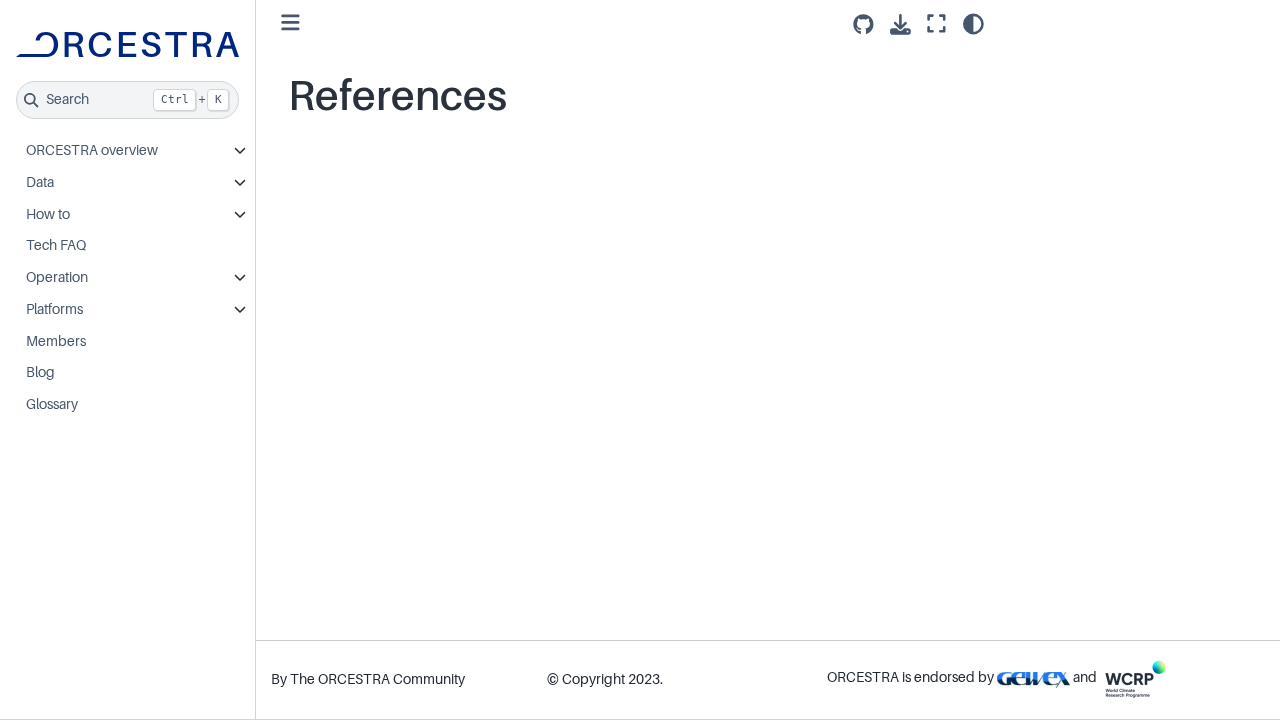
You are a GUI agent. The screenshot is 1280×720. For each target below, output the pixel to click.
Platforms (54, 309)
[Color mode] (973, 24)
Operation (57, 277)
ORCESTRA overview (92, 150)
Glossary (52, 404)
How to (48, 214)
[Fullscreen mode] (936, 24)
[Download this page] (900, 24)
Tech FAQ (56, 245)
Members (56, 341)
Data (40, 182)
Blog (40, 372)
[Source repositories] (863, 24)
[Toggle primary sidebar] (290, 23)
